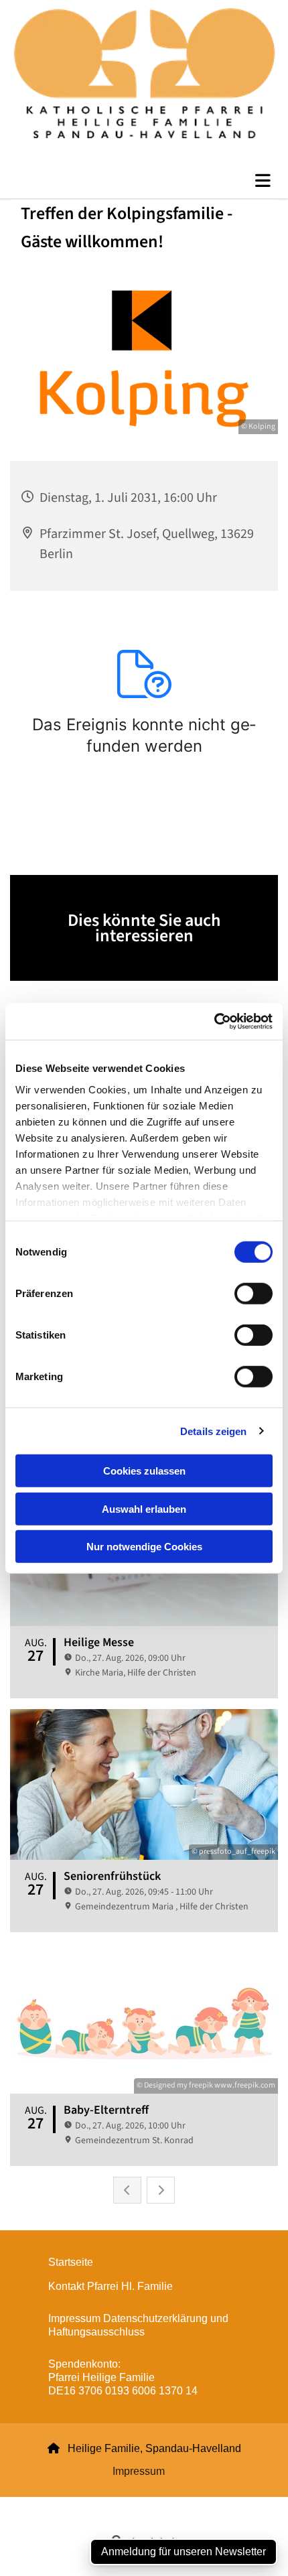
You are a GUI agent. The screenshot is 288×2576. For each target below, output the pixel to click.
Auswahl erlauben (144, 1508)
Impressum (139, 2471)
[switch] (254, 1294)
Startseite (71, 2262)
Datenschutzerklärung (96, 2505)
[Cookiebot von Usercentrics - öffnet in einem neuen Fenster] (214, 1021)
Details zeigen (213, 1431)
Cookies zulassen (144, 1471)
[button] (144, 181)
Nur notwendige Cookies (144, 1547)
